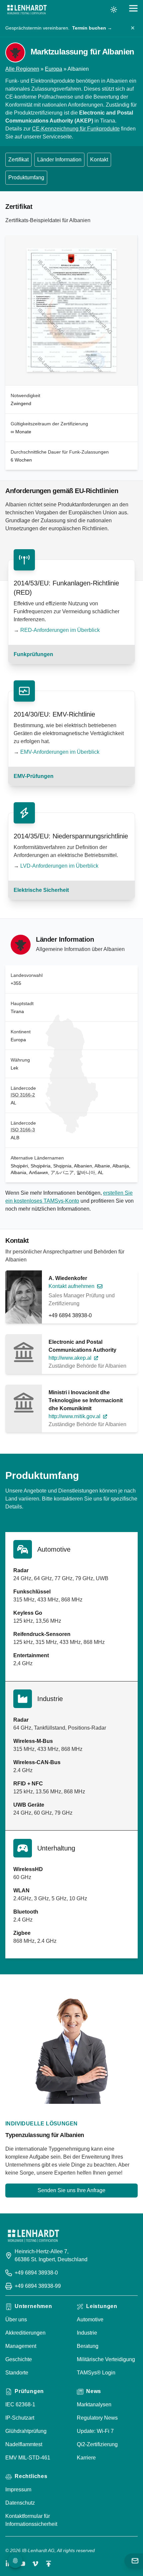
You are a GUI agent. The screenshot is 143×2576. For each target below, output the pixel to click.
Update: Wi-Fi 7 (95, 2431)
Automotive (90, 2319)
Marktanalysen (94, 2404)
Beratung (88, 2346)
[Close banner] (133, 28)
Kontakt (99, 160)
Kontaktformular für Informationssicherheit (31, 2520)
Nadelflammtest (24, 2444)
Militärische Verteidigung (106, 2359)
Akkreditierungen (25, 2333)
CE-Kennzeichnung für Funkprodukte (76, 129)
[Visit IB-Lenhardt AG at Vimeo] (35, 2564)
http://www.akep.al (70, 1358)
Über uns (16, 2319)
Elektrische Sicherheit (41, 890)
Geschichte (19, 2359)
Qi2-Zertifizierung (97, 2444)
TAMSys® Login (96, 2373)
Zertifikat (18, 160)
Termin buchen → (92, 28)
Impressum (18, 2490)
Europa (54, 69)
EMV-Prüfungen (34, 776)
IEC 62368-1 (20, 2404)
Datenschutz (20, 2503)
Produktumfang (26, 177)
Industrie (87, 2333)
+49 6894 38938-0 (70, 1315)
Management (21, 2346)
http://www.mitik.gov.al (74, 1416)
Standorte (17, 2373)
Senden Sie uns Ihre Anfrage (71, 2190)
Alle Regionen (22, 69)
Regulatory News (97, 2418)
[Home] (27, 10)
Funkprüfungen (33, 654)
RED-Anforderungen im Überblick (60, 630)
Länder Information (59, 160)
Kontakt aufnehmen (71, 1286)
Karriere (86, 2458)
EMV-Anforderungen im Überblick (60, 752)
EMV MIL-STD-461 (28, 2458)
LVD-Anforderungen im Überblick (59, 866)
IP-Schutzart (20, 2418)
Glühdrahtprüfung (26, 2431)
